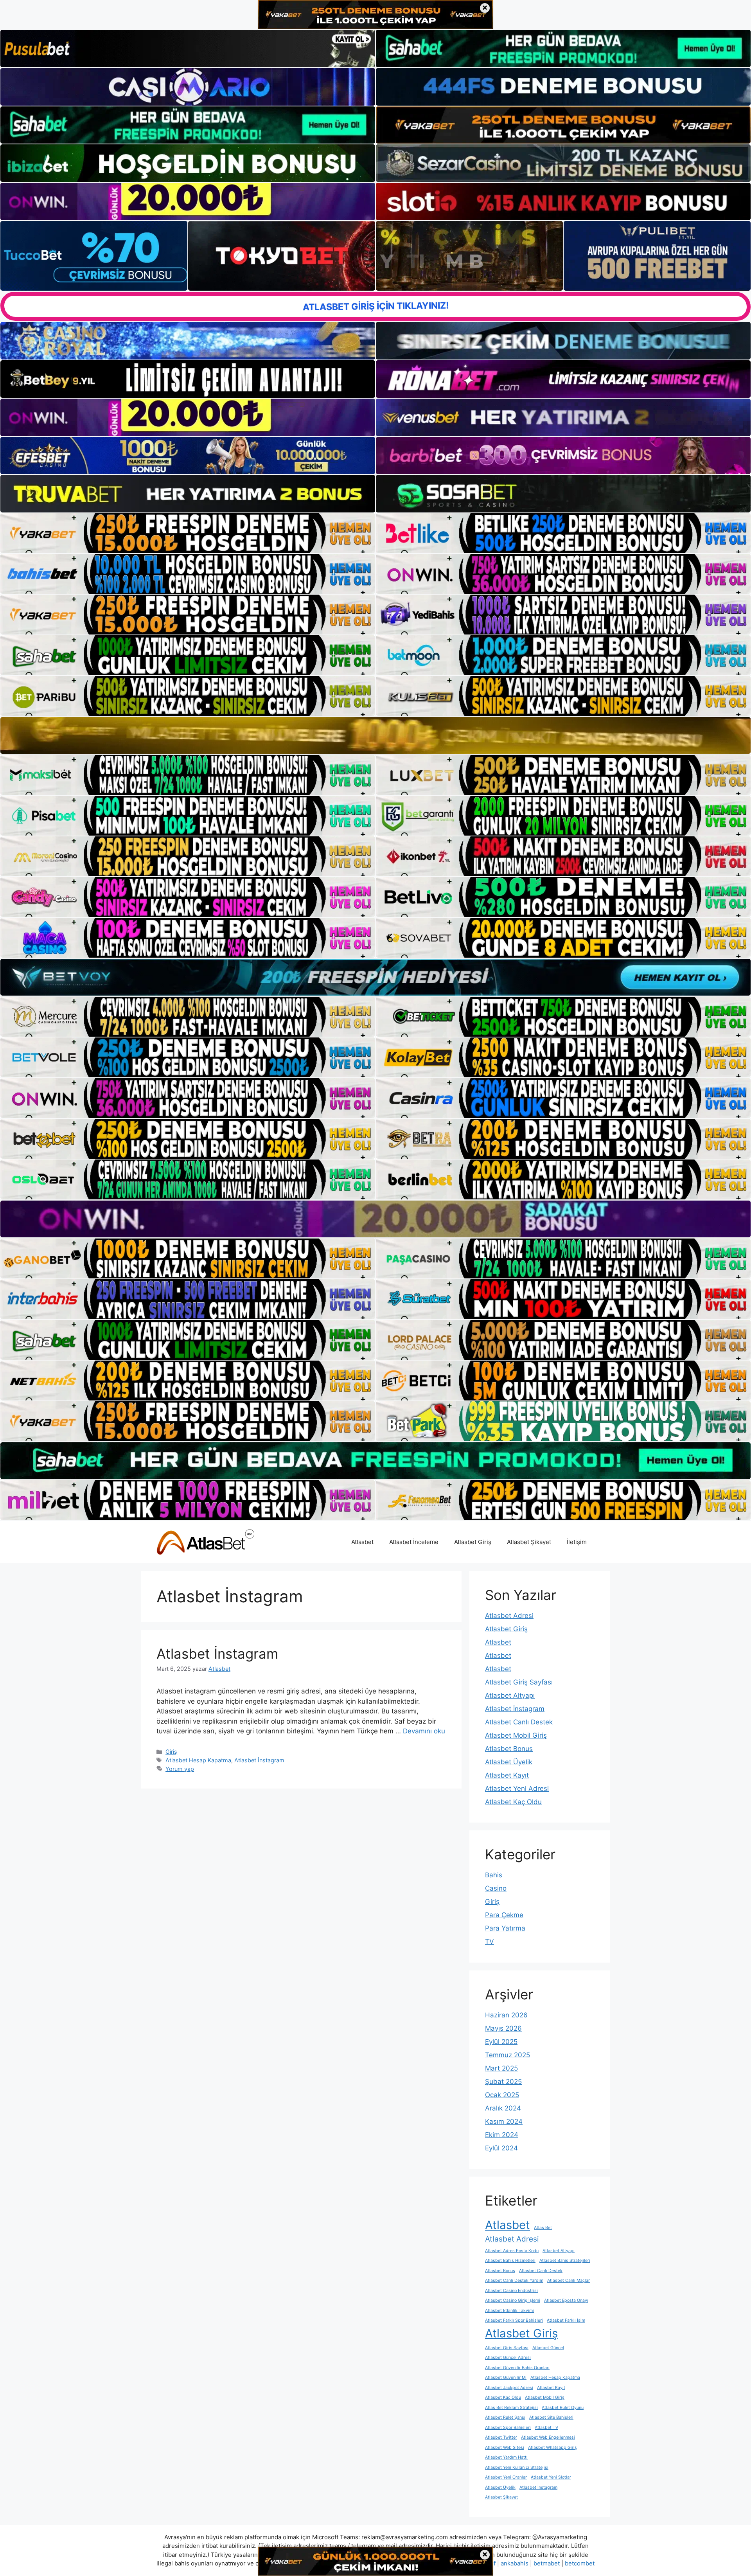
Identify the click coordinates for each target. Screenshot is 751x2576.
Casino (496, 1888)
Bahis (494, 1875)
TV (490, 1941)
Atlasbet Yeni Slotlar (551, 2477)
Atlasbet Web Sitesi (505, 2447)
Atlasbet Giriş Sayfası (519, 1682)
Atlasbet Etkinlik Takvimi (509, 2311)
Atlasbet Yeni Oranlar (506, 2477)
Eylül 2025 (501, 2042)
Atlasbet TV (546, 2428)
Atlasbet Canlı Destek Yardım (514, 2280)
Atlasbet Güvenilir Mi (506, 2377)
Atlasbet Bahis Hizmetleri (510, 2261)
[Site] (188, 533)
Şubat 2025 (503, 2082)
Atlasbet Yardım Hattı (506, 2457)
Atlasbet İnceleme (414, 1542)
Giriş (171, 1752)
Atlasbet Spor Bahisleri (508, 2428)
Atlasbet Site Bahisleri (551, 2417)
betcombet (580, 2563)
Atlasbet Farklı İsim (566, 2320)
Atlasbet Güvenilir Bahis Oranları (517, 2368)
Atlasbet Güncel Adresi (508, 2358)
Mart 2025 (501, 2068)
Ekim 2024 (502, 2135)
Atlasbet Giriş (473, 1542)
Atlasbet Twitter (501, 2437)
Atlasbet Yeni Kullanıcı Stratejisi (517, 2467)
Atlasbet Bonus (509, 1749)
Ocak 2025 (502, 2095)
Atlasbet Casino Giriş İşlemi (513, 2300)
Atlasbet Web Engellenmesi (548, 2437)
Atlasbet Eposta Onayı (566, 2300)
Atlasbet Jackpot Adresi (509, 2388)
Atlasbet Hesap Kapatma (198, 1760)
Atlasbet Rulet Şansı (505, 2417)
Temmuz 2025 (508, 2055)
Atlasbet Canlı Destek (519, 1722)
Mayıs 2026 (503, 2028)
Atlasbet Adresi (509, 1616)
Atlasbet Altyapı (510, 1695)
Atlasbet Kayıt (507, 1775)
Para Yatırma (505, 1928)
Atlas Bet (543, 2228)
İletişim (577, 1542)
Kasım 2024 (504, 2121)
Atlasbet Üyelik (509, 1762)
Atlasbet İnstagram (217, 1654)
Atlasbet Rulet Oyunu (563, 2408)
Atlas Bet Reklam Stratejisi (511, 2408)
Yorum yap (180, 1769)
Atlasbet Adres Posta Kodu (512, 2251)
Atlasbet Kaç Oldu (513, 1802)
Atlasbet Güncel (548, 2348)
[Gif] (375, 736)
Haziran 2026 (506, 2015)
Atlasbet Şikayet (529, 1542)
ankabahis (515, 2563)
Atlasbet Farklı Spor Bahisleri (514, 2320)
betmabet (547, 2563)
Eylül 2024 (501, 2148)
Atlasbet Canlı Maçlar (569, 2280)
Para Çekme (504, 1915)
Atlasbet (362, 1542)
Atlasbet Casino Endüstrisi (511, 2291)
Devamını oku (424, 1731)
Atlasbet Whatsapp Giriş (552, 2447)
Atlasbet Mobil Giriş (516, 1735)
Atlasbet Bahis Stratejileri (565, 2261)
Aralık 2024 (503, 2108)
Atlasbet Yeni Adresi (517, 1789)
